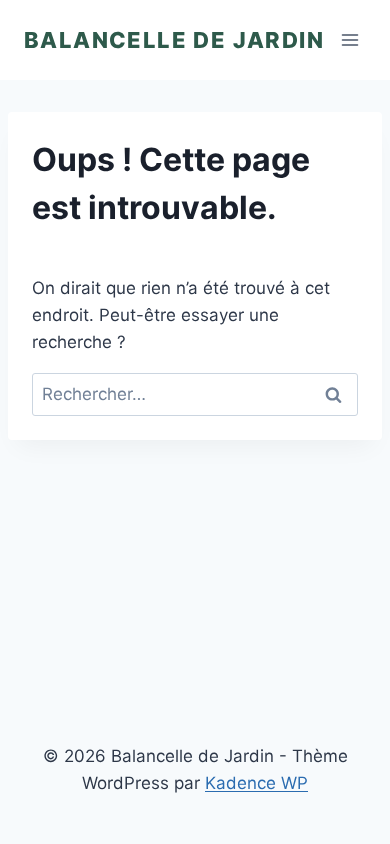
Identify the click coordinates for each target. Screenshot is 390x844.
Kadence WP (256, 783)
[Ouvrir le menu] (350, 39)
